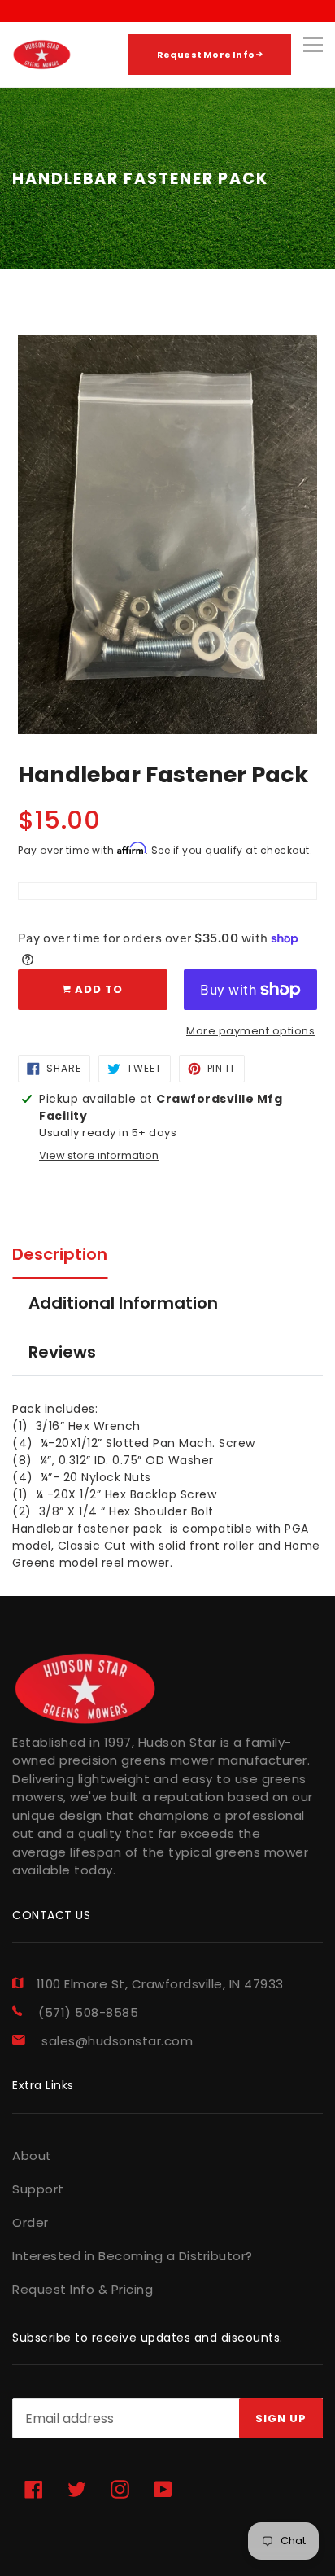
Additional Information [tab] (123, 1303)
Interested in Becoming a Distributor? (133, 2256)
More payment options (250, 1031)
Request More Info (207, 55)
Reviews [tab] (62, 1352)
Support (38, 2189)
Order (30, 2222)
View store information (99, 1155)
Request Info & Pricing (83, 2289)
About (32, 2156)
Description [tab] (60, 1254)
